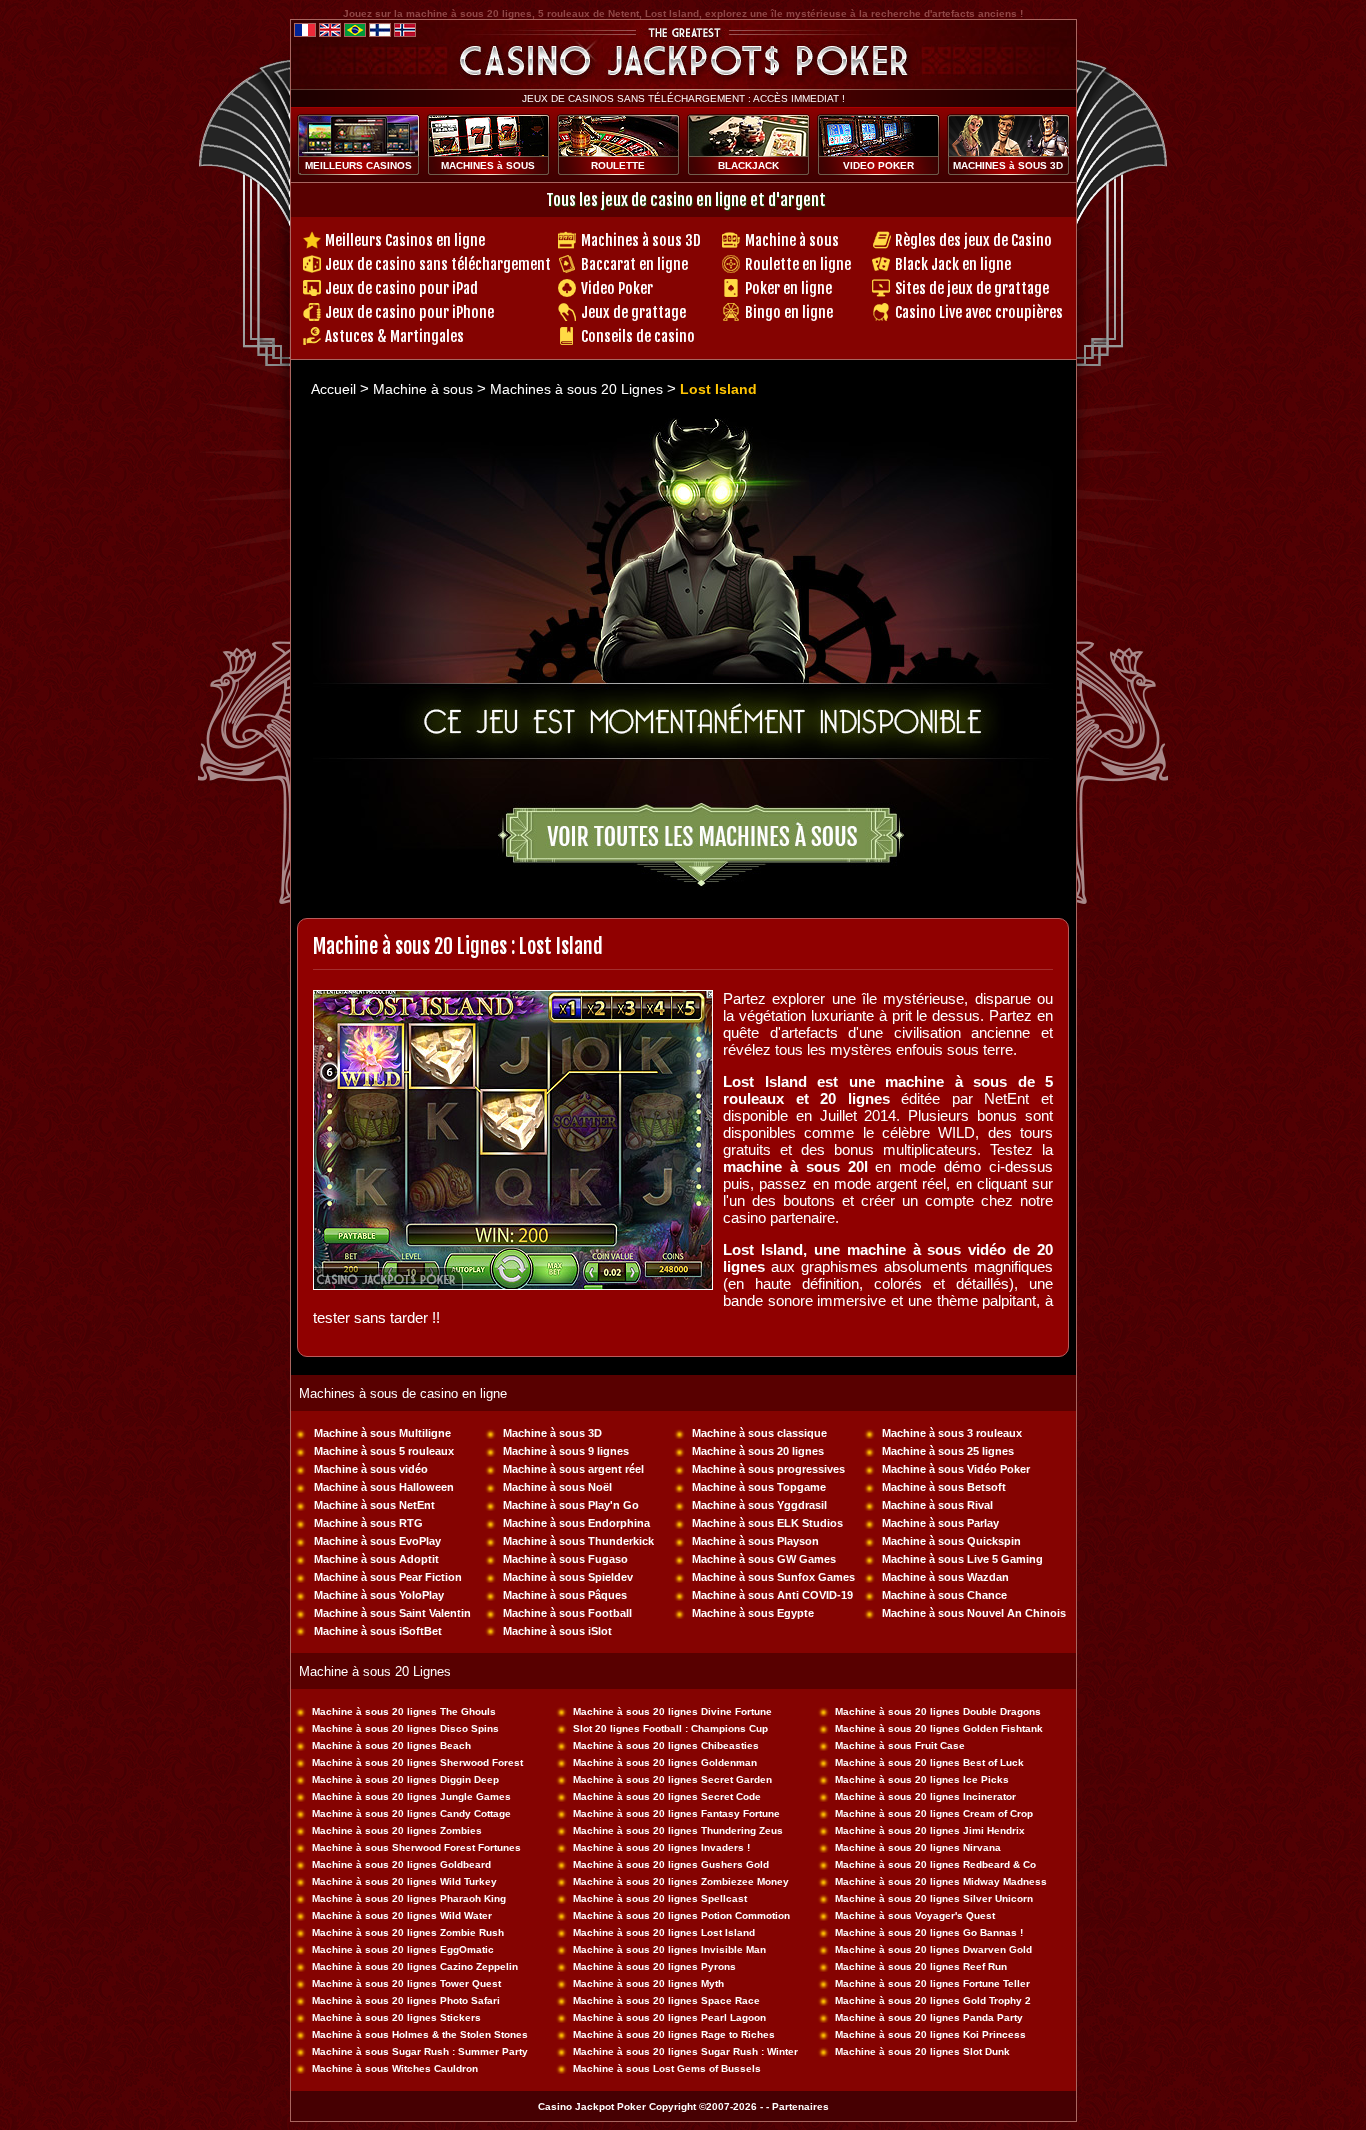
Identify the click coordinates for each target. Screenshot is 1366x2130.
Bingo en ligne (789, 312)
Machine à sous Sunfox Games (773, 1577)
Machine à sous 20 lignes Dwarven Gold (933, 1949)
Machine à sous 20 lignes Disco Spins (405, 1728)
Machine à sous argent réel (573, 1469)
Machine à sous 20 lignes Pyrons (654, 1966)
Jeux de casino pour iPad (401, 288)
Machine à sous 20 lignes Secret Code (667, 1796)
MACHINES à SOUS (488, 165)
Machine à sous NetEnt (374, 1505)
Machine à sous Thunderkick (578, 1541)
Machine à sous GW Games (764, 1559)
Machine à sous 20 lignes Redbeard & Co (935, 1864)
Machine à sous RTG (368, 1523)
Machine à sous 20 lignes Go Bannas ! (929, 1932)
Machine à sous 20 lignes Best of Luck (929, 1762)
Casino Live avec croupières (979, 312)
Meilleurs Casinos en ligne (405, 240)
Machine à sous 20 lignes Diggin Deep (405, 1779)
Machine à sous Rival (937, 1505)
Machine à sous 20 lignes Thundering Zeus (678, 1830)
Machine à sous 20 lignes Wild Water (402, 1915)
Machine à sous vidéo (371, 1469)
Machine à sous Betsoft (944, 1487)
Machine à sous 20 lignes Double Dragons (938, 1711)
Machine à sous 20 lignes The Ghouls (404, 1711)
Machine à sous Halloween (384, 1487)
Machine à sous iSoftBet (378, 1631)
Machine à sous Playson (755, 1541)
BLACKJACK (748, 165)
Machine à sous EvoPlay (377, 1541)
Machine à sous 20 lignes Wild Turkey (404, 1881)
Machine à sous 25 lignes (948, 1451)
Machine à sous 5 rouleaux (384, 1451)
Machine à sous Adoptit (376, 1559)
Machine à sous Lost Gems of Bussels (667, 2068)
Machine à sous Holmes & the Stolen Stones (420, 2034)
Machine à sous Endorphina (576, 1523)
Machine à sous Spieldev (568, 1577)
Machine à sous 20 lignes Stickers (396, 2017)
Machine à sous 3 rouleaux (952, 1433)
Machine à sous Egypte (753, 1613)
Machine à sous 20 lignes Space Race (666, 2000)
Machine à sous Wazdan (945, 1577)
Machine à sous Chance (944, 1595)
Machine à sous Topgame (759, 1487)
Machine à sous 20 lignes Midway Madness (941, 1881)
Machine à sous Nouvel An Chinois (974, 1613)
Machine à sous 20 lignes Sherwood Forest (417, 1762)
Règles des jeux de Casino (973, 240)
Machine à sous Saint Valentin (392, 1613)
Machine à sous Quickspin (951, 1541)
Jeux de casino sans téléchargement (438, 264)
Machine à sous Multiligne (382, 1433)
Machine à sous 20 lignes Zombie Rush (408, 1932)
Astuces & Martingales (394, 336)
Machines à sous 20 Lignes (578, 389)
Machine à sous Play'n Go (571, 1505)
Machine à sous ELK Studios (767, 1523)
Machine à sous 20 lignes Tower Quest (406, 1983)
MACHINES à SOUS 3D (1008, 165)
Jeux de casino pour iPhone (409, 312)
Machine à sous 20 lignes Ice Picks (922, 1779)
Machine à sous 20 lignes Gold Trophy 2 (933, 2000)
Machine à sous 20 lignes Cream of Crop (934, 1813)
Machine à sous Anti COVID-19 (772, 1595)
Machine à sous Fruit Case (900, 1745)
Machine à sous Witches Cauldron (395, 2068)
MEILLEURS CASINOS (358, 165)
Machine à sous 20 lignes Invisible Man (669, 1949)
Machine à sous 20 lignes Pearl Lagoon (669, 2017)
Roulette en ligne (798, 264)
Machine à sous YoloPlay (379, 1595)
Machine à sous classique (759, 1433)
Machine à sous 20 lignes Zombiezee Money (681, 1881)
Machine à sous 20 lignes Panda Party (929, 2017)
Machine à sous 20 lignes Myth (648, 1983)
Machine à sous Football (567, 1613)
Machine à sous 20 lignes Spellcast (660, 1898)
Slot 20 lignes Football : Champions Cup (670, 1728)
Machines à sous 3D (641, 240)
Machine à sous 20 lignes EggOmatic (403, 1949)
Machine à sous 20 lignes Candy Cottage (411, 1813)
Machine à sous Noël (557, 1487)
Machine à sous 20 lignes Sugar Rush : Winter (685, 2051)
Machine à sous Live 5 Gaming (962, 1559)
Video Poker (617, 288)
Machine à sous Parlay (940, 1523)
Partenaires (800, 2106)
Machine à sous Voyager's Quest (915, 1915)
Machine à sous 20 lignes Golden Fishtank (939, 1728)
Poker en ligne (788, 288)
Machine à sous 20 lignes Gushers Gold (671, 1864)
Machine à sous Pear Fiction (388, 1577)
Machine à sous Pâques (565, 1595)
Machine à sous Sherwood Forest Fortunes (416, 1847)
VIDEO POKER (878, 165)
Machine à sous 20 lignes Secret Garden (672, 1779)
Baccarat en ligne (634, 264)
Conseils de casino (638, 336)
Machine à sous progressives (768, 1469)
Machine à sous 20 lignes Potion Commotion (681, 1915)
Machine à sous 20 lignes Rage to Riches (674, 2034)
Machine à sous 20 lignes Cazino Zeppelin (415, 1966)
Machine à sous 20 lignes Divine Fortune (672, 1711)
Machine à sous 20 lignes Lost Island (664, 1932)
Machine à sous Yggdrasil (759, 1505)
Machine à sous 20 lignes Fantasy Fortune (676, 1813)
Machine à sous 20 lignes (758, 1451)
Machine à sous (792, 240)
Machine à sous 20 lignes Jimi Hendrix (930, 1830)
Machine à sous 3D (552, 1433)
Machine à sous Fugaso (565, 1559)
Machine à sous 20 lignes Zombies (397, 1830)
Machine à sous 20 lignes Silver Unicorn (934, 1898)
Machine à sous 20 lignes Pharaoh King (409, 1898)
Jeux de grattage (633, 312)
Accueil (333, 389)
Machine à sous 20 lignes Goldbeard (401, 1864)
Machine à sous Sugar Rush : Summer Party (420, 2051)
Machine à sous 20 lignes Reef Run (921, 1966)
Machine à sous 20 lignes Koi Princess (930, 2034)
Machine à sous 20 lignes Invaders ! (661, 1847)
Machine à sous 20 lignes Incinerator (925, 1796)
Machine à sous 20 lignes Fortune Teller (932, 1983)
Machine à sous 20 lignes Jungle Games (411, 1796)
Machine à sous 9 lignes (566, 1451)
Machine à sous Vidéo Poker (956, 1469)
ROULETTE (618, 165)
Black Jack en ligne (953, 264)
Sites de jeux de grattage (972, 288)
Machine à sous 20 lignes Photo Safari (406, 2000)
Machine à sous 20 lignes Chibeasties (666, 1745)
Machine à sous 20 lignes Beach (391, 1745)
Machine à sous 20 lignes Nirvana (918, 1847)
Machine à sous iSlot (557, 1631)
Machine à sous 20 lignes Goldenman (665, 1762)
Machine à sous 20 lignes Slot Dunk (922, 2051)
